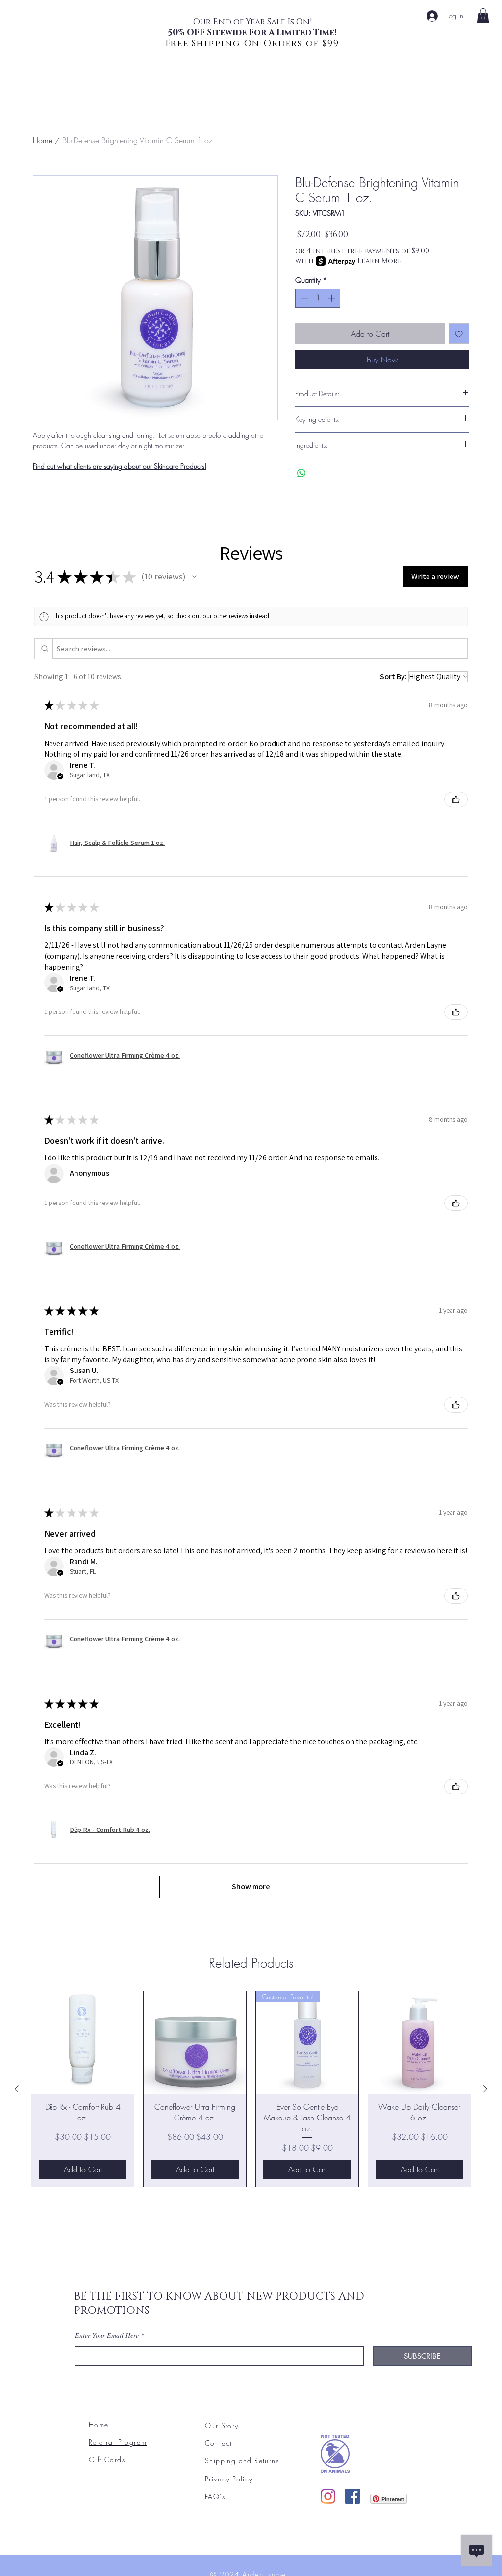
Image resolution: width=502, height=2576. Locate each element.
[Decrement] (303, 298)
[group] (251, 2089)
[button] (195, 577)
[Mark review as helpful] (456, 799)
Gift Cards (107, 2460)
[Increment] (333, 298)
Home (43, 140)
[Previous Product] (17, 2089)
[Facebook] (352, 2496)
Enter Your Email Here (107, 2335)
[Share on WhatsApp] (301, 473)
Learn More (379, 261)
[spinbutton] (318, 298)
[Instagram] (328, 2496)
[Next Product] (485, 2089)
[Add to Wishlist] (459, 334)
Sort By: (393, 677)
